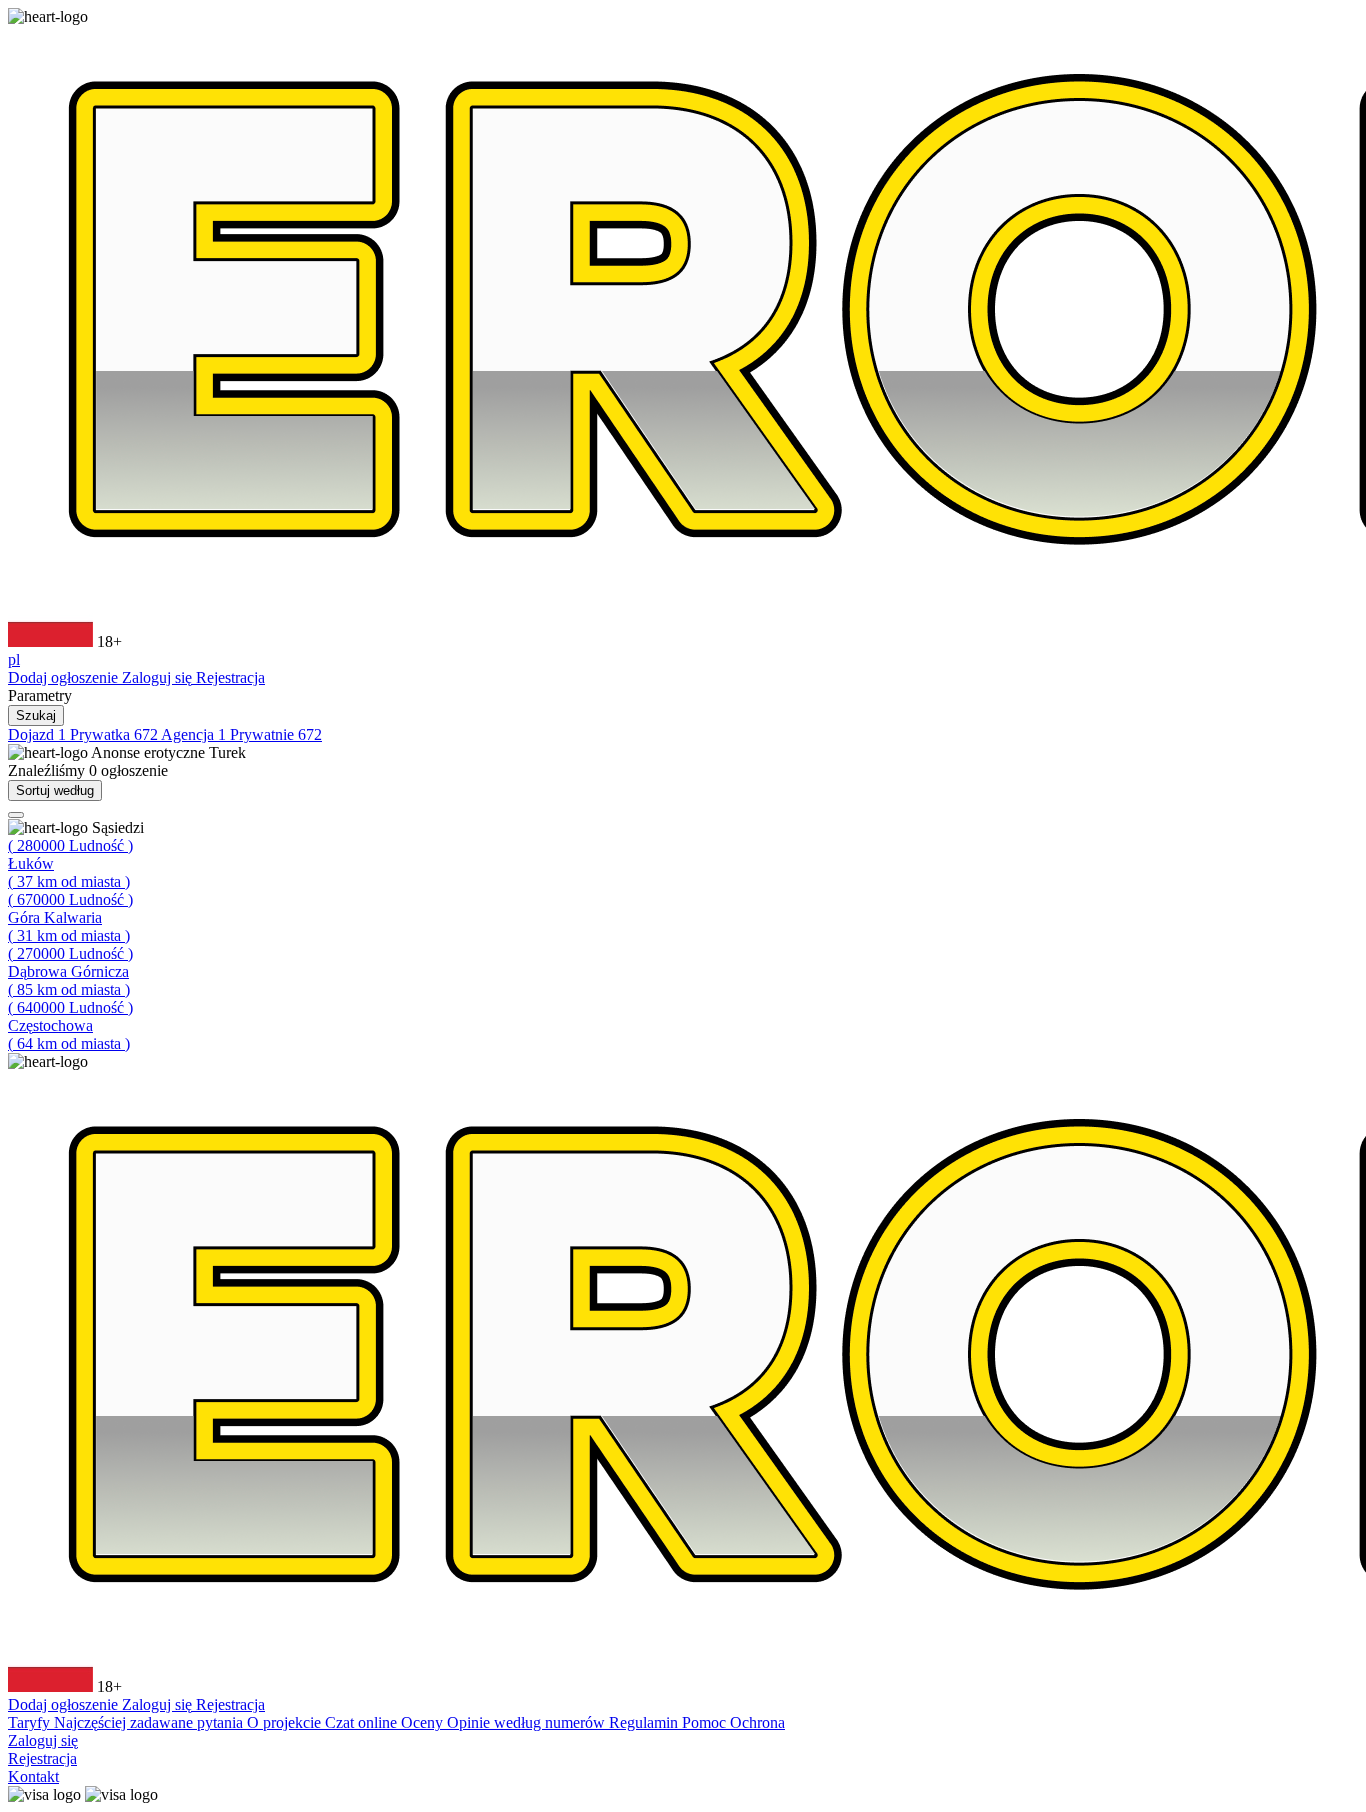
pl (14, 659)
